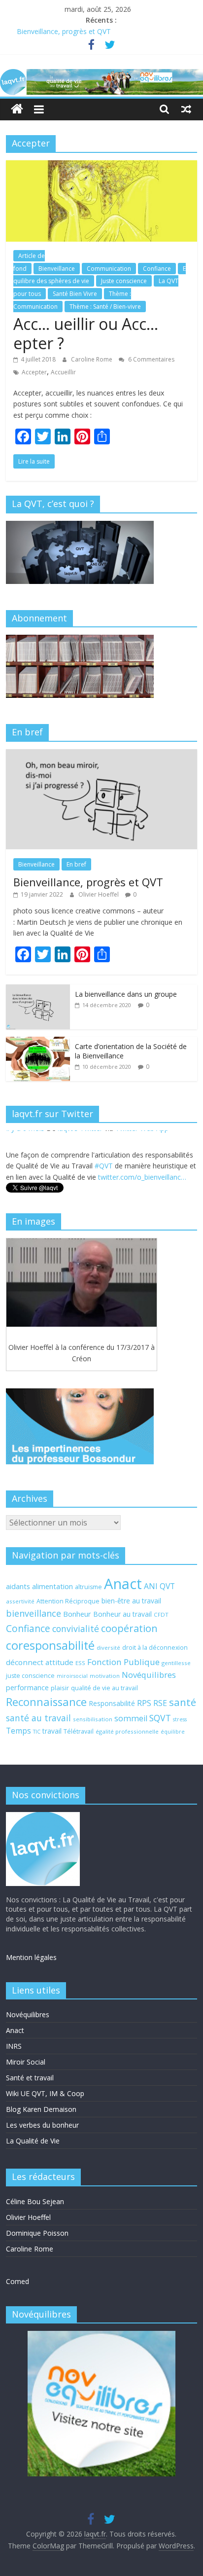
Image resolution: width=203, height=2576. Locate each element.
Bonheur (77, 1614)
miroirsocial (72, 1676)
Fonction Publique (123, 1662)
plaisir (60, 1688)
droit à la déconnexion (155, 1648)
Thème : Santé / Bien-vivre (105, 307)
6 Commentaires (151, 359)
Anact (123, 1584)
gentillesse (176, 1663)
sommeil (131, 1718)
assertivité (20, 1601)
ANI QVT (159, 1586)
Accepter (34, 372)
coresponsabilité (50, 1645)
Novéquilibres (149, 1675)
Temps (18, 1731)
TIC (37, 1732)
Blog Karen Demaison (41, 2109)
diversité (108, 1648)
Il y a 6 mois (25, 1173)
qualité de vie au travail (104, 1688)
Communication (109, 269)
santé (183, 1702)
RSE (160, 1703)
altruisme (88, 1587)
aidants (18, 1586)
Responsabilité (112, 1703)
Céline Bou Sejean (35, 2201)
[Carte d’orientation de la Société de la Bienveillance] (38, 1042)
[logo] (43, 1817)
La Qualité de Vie (33, 2141)
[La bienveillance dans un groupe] (38, 990)
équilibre (173, 1732)
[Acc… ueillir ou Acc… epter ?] (101, 166)
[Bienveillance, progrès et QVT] (101, 754)
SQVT (160, 1718)
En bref (76, 864)
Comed (17, 2281)
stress (180, 1719)
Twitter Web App (142, 1173)
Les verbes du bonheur (42, 2125)
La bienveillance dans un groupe (126, 994)
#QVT (104, 1147)
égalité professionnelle (127, 1731)
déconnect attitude (40, 1662)
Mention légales (31, 1957)
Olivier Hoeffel (99, 894)
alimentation (52, 1586)
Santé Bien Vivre (75, 294)
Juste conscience (124, 281)
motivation (105, 1676)
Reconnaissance (46, 1702)
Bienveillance (57, 269)
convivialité (76, 1629)
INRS (14, 2046)
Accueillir (63, 372)
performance (27, 1687)
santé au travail (38, 1718)
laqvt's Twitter (80, 1173)
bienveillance (34, 1613)
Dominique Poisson (37, 2233)
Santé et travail (30, 2078)
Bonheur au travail (122, 1614)
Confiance (157, 269)
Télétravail (79, 1731)
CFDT (161, 1615)
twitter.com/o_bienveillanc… (142, 1158)
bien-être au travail (131, 1601)
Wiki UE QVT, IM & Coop (45, 2093)
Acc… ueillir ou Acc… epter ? (86, 333)
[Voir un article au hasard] (186, 109)
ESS (80, 1663)
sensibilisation (93, 1719)
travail (52, 1731)
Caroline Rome (92, 359)
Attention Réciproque (68, 1601)
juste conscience (30, 1676)
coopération (129, 1628)
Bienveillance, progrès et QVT (64, 31)
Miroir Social (26, 2062)
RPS (144, 1703)
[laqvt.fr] (101, 75)
